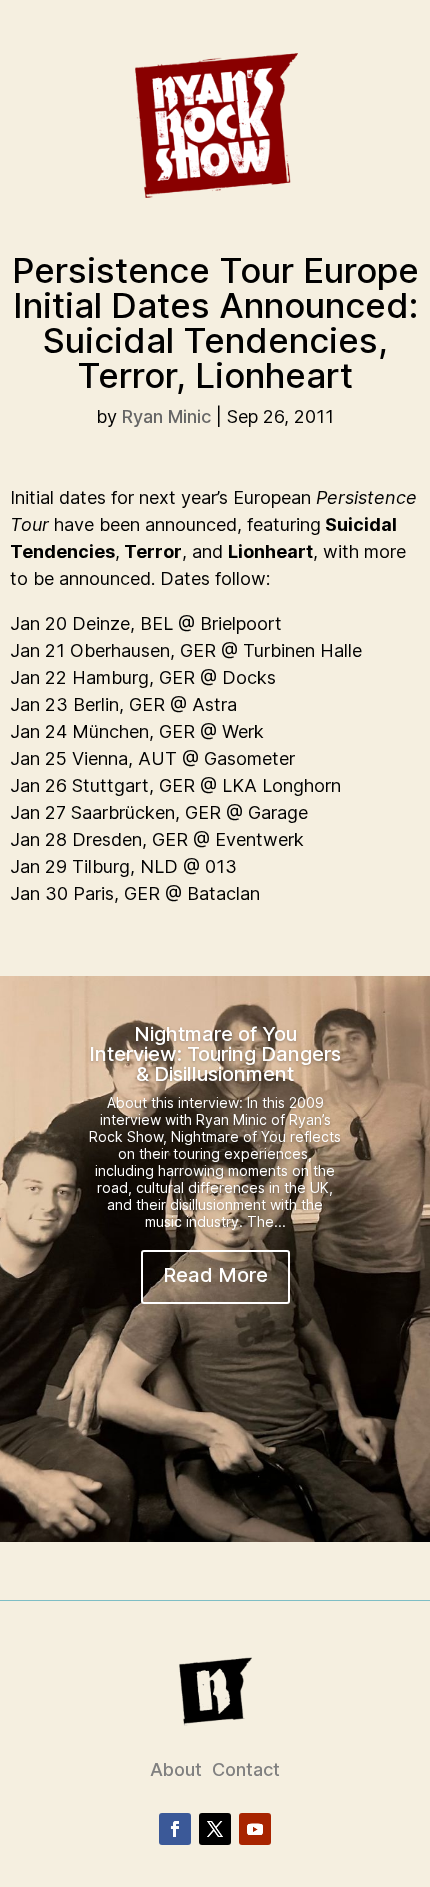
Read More (215, 1275)
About (176, 1769)
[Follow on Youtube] (255, 1829)
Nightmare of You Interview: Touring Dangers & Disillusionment (215, 1054)
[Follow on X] (215, 1829)
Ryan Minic (166, 416)
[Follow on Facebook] (175, 1829)
